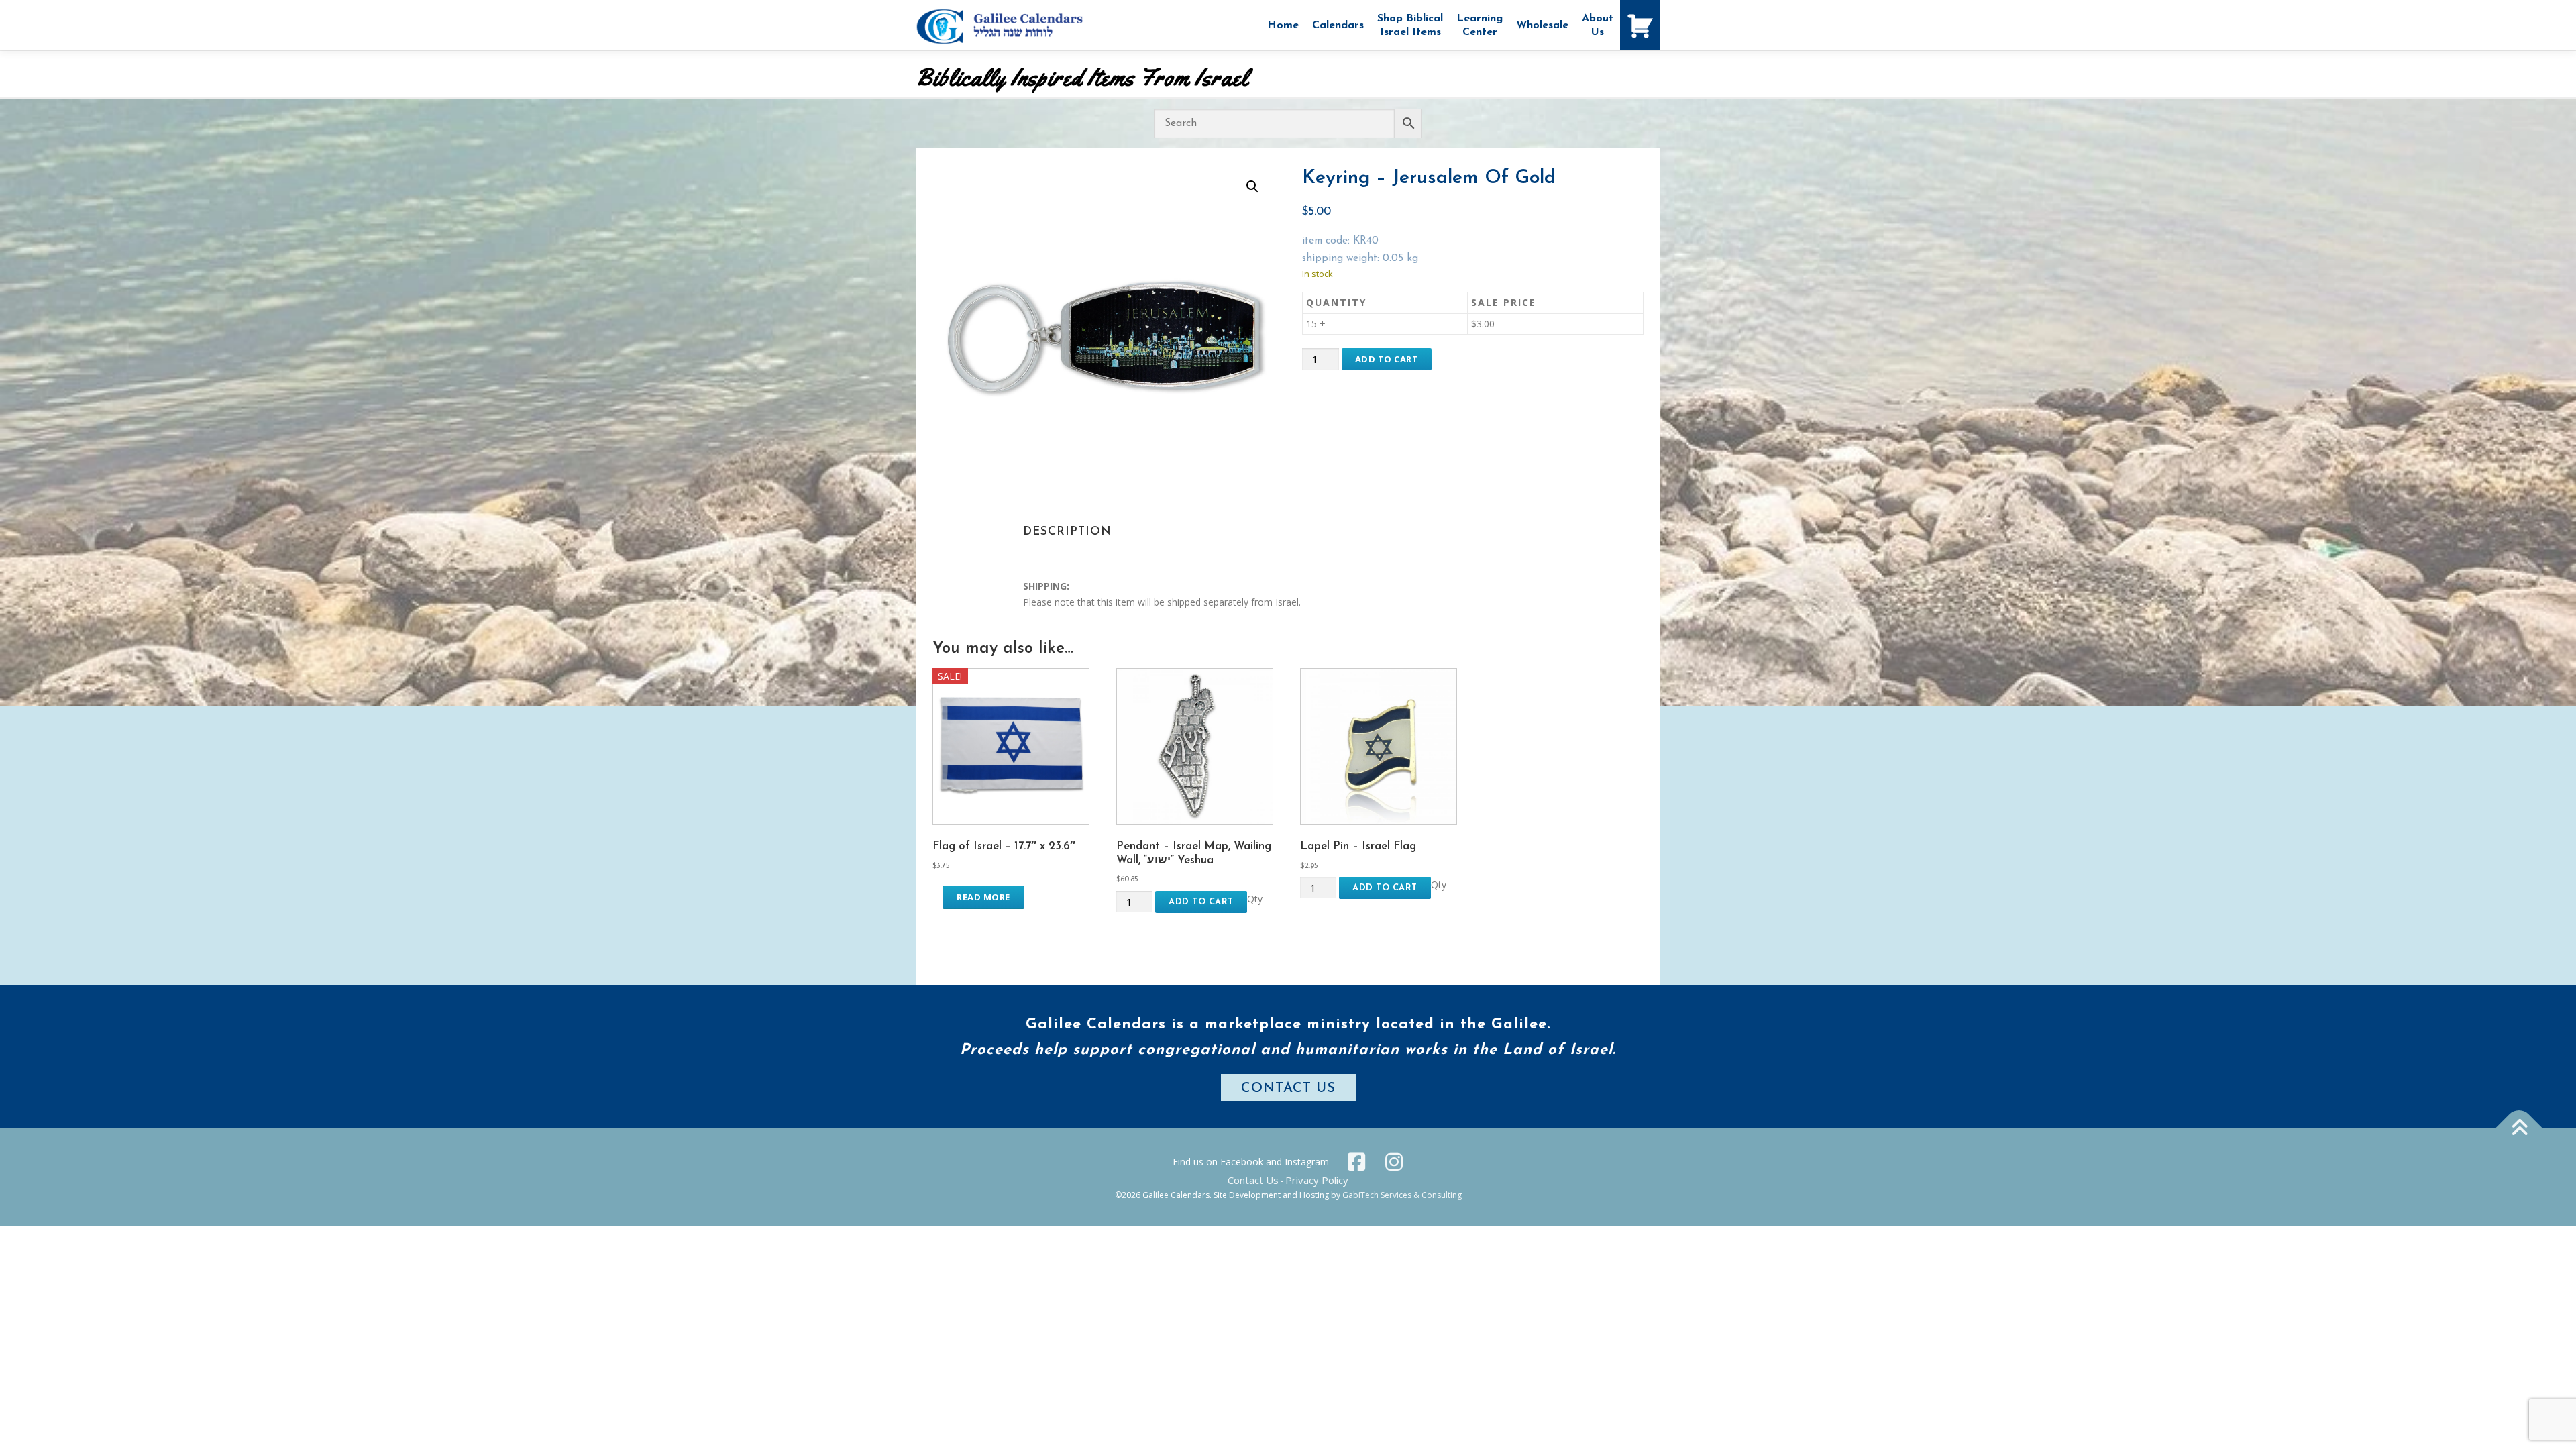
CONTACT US (1288, 1089)
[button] (1252, 186)
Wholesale (1542, 25)
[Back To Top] (2519, 1128)
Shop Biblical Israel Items (1410, 25)
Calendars (1338, 25)
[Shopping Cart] (1640, 25)
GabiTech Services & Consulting (1402, 1195)
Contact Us (1253, 1180)
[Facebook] (1356, 1162)
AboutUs (1598, 25)
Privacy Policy (1317, 1180)
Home (1283, 25)
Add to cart (1387, 359)
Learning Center (1480, 25)
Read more (983, 897)
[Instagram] (1394, 1162)
